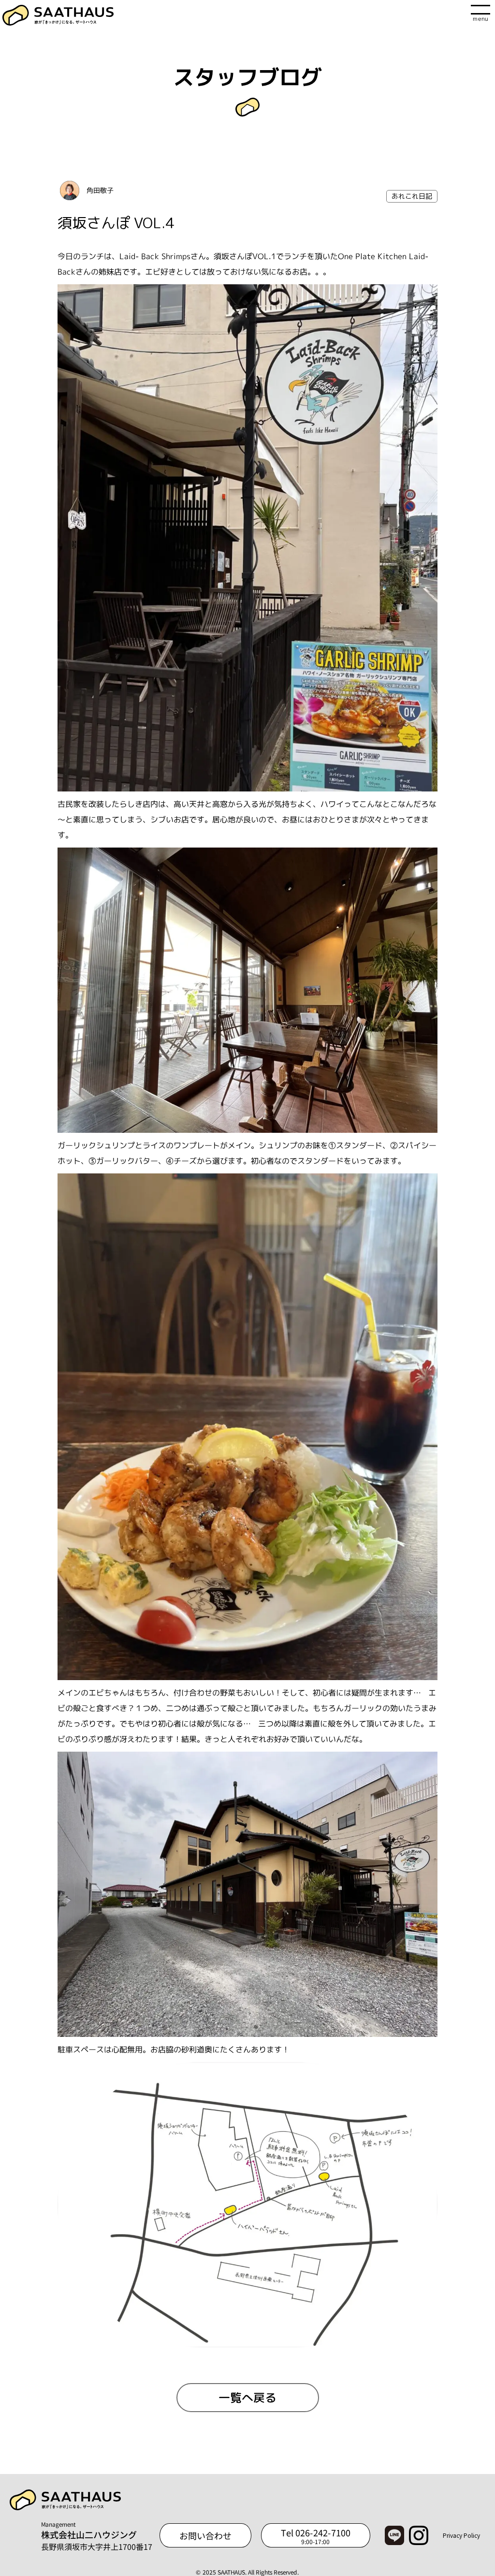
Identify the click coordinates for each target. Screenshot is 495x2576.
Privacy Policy (461, 2535)
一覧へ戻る (247, 2398)
